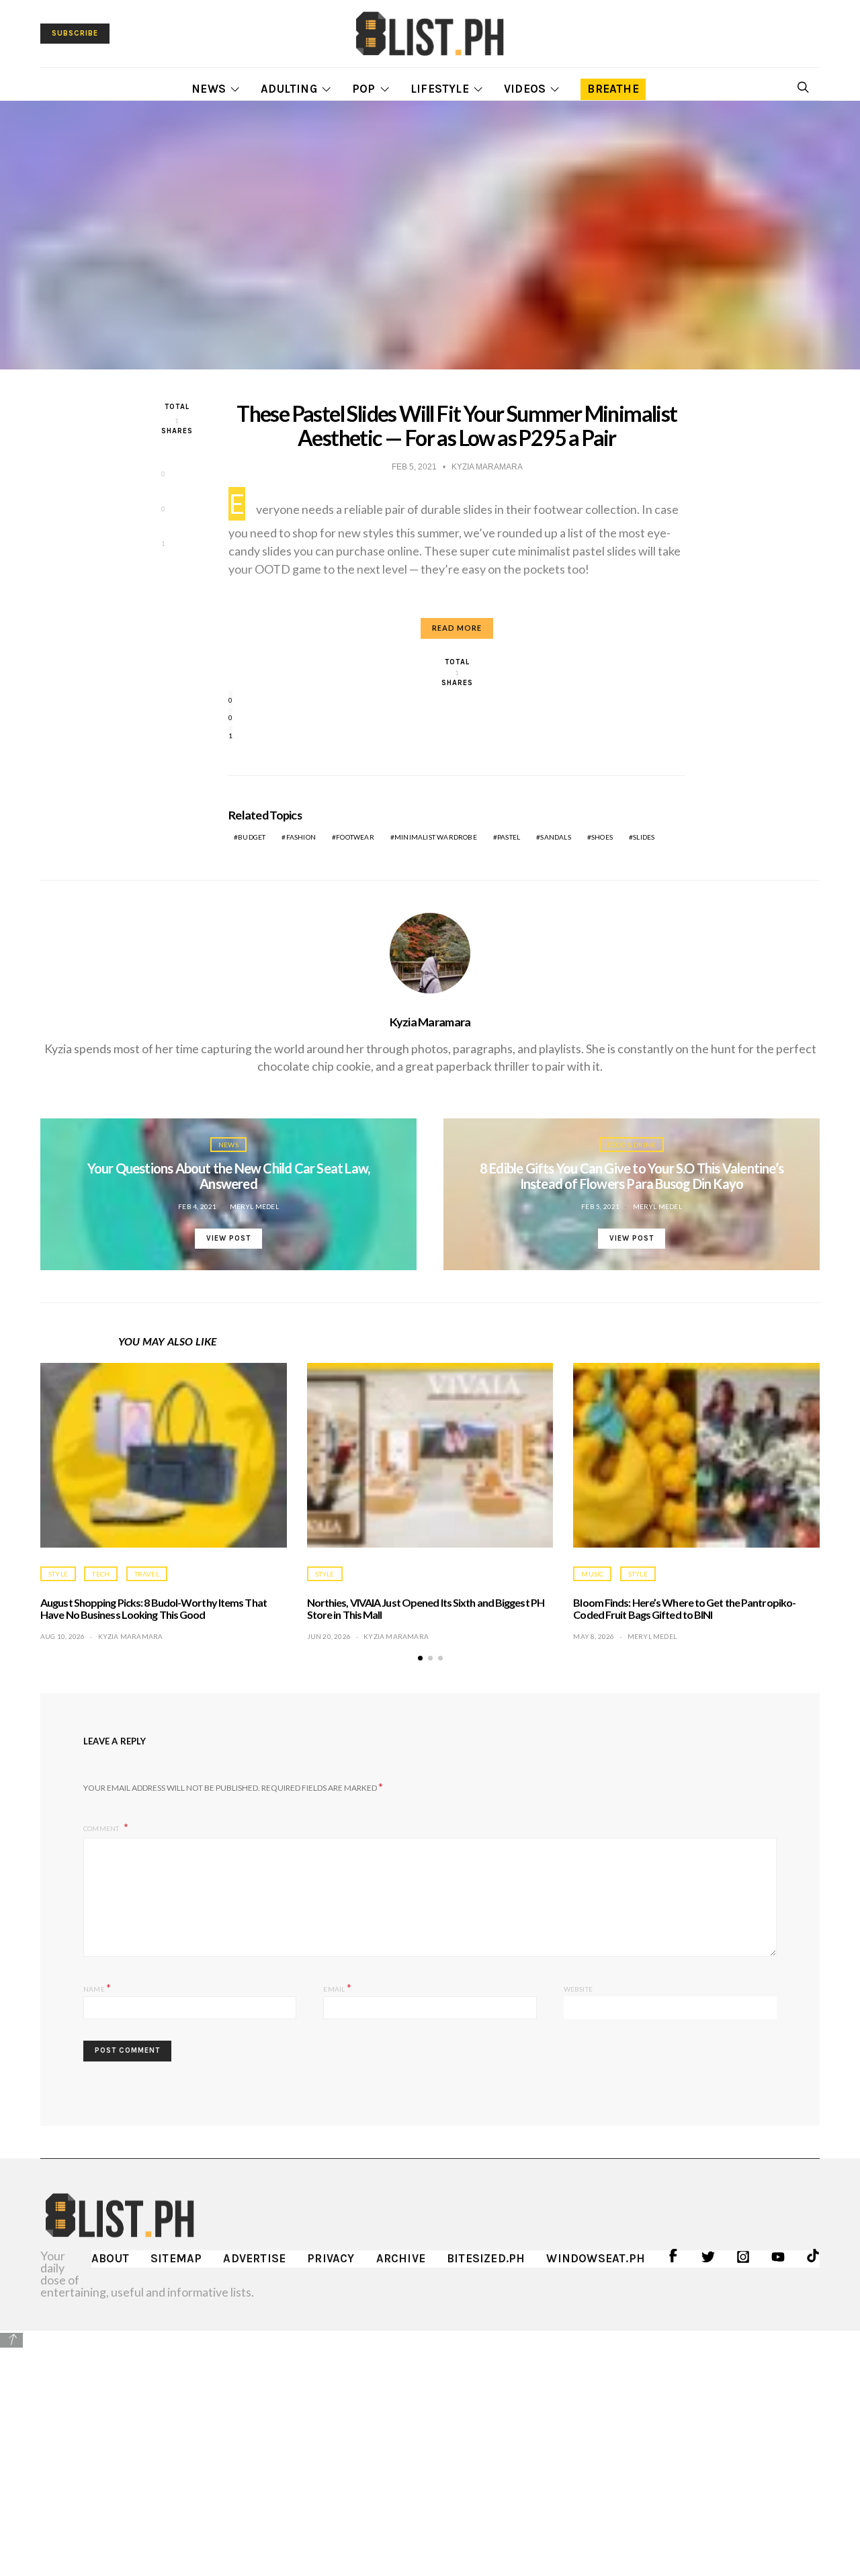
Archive (401, 2258)
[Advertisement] (430, 2444)
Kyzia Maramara (430, 1022)
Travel (147, 1574)
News (209, 89)
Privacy (331, 2258)
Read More (457, 628)
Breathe (613, 89)
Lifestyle (440, 89)
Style (58, 1574)
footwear (355, 837)
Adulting (289, 89)
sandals (555, 837)
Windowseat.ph (596, 2258)
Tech (101, 1574)
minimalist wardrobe (436, 837)
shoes (602, 837)
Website (578, 1989)
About (110, 2258)
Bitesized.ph (486, 2258)
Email (337, 1987)
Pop (364, 89)
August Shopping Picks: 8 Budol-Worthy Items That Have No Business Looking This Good (154, 1608)
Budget (252, 837)
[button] (420, 1658)
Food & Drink (632, 1145)
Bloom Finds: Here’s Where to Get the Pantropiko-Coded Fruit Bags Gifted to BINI (684, 1608)
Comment (102, 1828)
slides (644, 837)
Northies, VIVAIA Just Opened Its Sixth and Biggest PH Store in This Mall (426, 1608)
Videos (525, 89)
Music (592, 1574)
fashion (301, 837)
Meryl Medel (254, 1206)
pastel (509, 837)
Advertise (254, 2258)
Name (97, 1987)
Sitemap (176, 2258)
